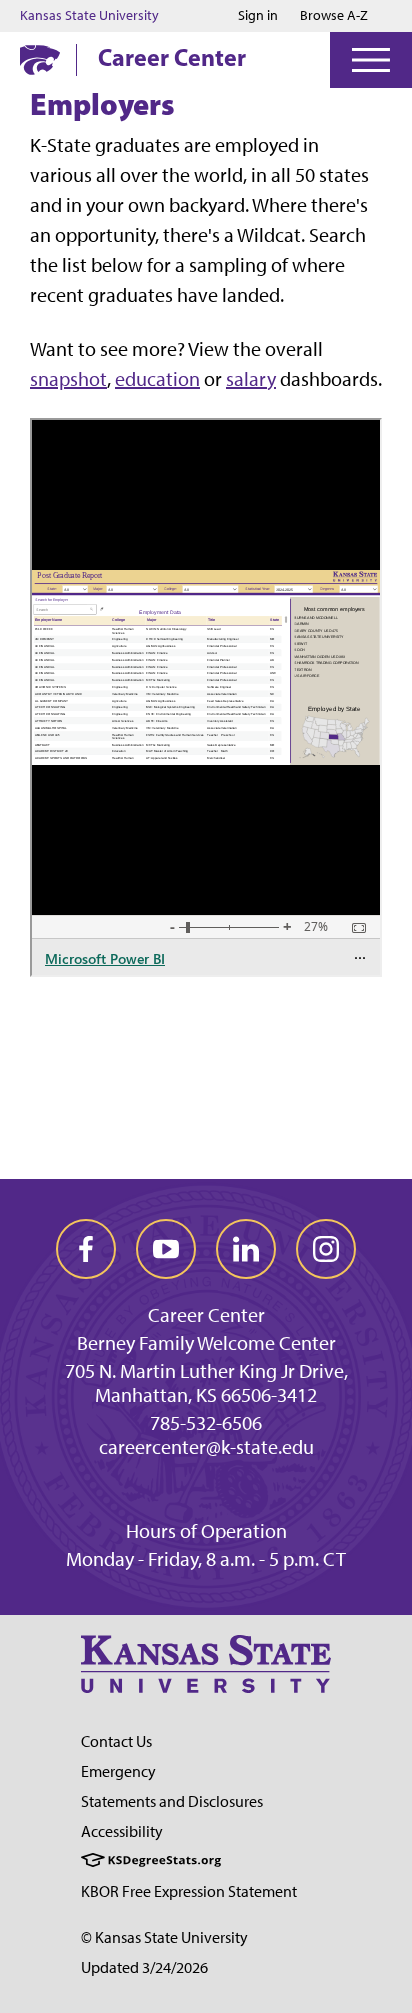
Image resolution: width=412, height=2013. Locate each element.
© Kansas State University (164, 1937)
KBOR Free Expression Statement (189, 1891)
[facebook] (86, 1249)
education (157, 379)
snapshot (68, 379)
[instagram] (326, 1249)
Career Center (172, 57)
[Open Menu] (371, 60)
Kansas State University (89, 16)
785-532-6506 (206, 1423)
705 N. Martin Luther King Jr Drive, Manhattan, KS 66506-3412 (206, 1383)
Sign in (258, 16)
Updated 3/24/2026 (144, 1967)
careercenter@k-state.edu (206, 1447)
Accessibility (122, 1831)
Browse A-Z (334, 15)
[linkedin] (246, 1249)
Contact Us (116, 1741)
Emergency (118, 1771)
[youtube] (166, 1249)
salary (251, 379)
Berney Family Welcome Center (206, 1343)
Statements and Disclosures (172, 1801)
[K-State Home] (40, 59)
